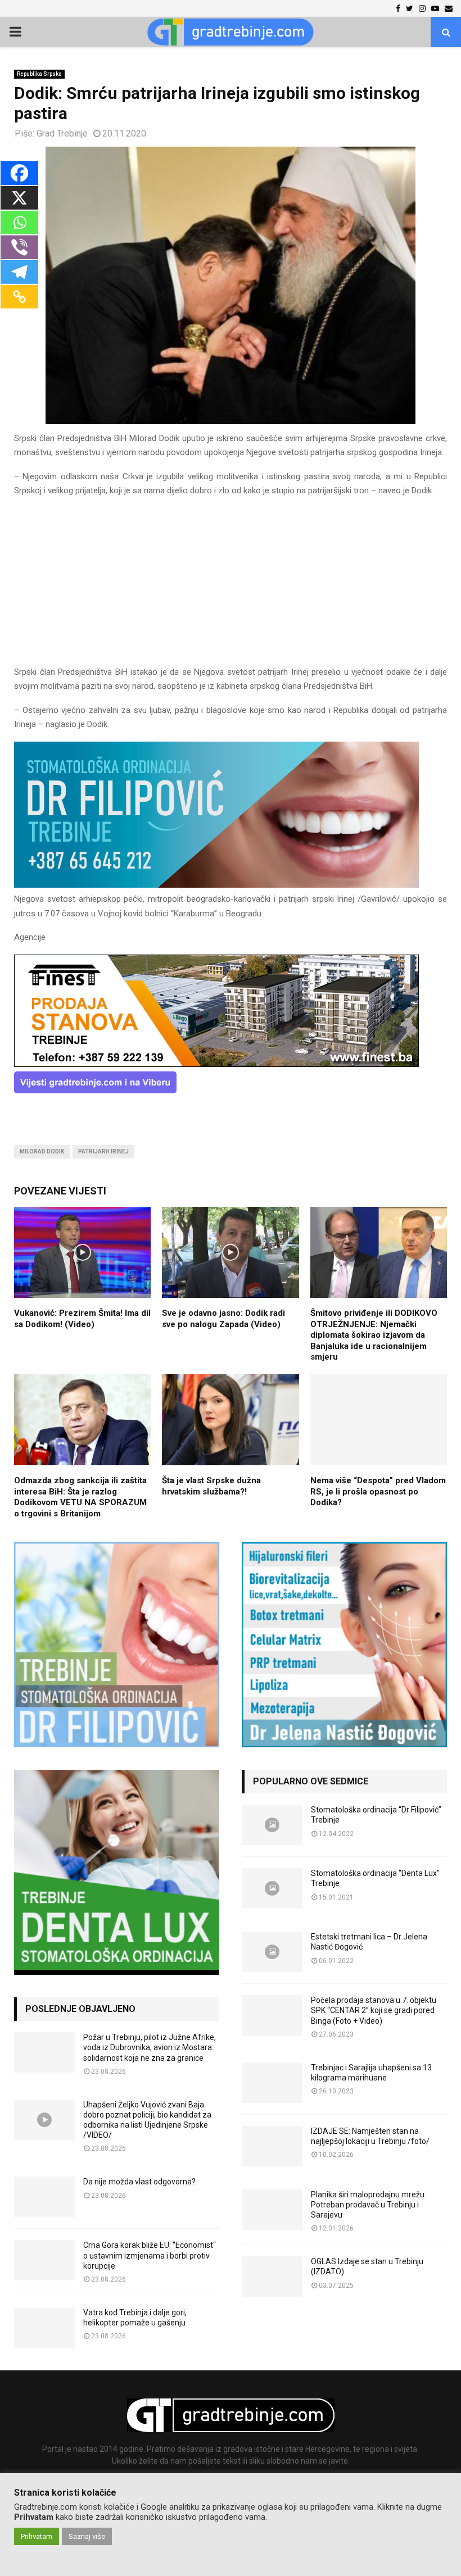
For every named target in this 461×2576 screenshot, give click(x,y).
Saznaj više (87, 2536)
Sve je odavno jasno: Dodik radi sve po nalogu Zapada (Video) (223, 1319)
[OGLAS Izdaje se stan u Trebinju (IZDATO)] (272, 2277)
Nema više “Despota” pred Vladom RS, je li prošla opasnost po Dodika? (378, 1491)
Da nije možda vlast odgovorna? (139, 2182)
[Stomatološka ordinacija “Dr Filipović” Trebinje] (272, 1825)
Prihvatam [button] (37, 2536)
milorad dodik (42, 1151)
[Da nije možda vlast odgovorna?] (44, 2197)
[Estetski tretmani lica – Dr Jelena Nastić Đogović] (272, 1952)
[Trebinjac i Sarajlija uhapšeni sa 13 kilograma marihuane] (272, 2083)
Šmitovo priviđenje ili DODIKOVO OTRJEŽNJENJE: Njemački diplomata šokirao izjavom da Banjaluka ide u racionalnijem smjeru (374, 1335)
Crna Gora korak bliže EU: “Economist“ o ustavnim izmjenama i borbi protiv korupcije (150, 2255)
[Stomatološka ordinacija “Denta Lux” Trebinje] (272, 1888)
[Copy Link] (19, 297)
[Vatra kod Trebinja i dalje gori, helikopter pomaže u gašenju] (44, 2328)
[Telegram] (19, 272)
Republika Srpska (39, 74)
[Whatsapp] (19, 222)
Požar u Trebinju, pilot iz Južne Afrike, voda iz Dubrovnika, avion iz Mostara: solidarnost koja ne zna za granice (150, 2047)
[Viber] (19, 247)
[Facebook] (19, 173)
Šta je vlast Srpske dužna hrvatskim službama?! (211, 1486)
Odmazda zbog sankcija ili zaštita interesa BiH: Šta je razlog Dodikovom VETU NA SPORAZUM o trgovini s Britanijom (80, 1497)
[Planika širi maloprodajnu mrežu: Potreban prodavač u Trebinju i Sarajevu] (272, 2210)
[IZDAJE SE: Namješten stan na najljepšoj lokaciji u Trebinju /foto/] (272, 2146)
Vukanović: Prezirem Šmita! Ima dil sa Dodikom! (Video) (82, 1319)
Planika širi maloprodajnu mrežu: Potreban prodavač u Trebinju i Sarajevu (369, 2205)
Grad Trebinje (62, 133)
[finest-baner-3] (216, 1064)
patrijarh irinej (103, 1151)
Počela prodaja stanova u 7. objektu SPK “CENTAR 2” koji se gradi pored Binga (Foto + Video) (374, 2010)
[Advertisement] (231, 587)
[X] (19, 198)
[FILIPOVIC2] (216, 885)
